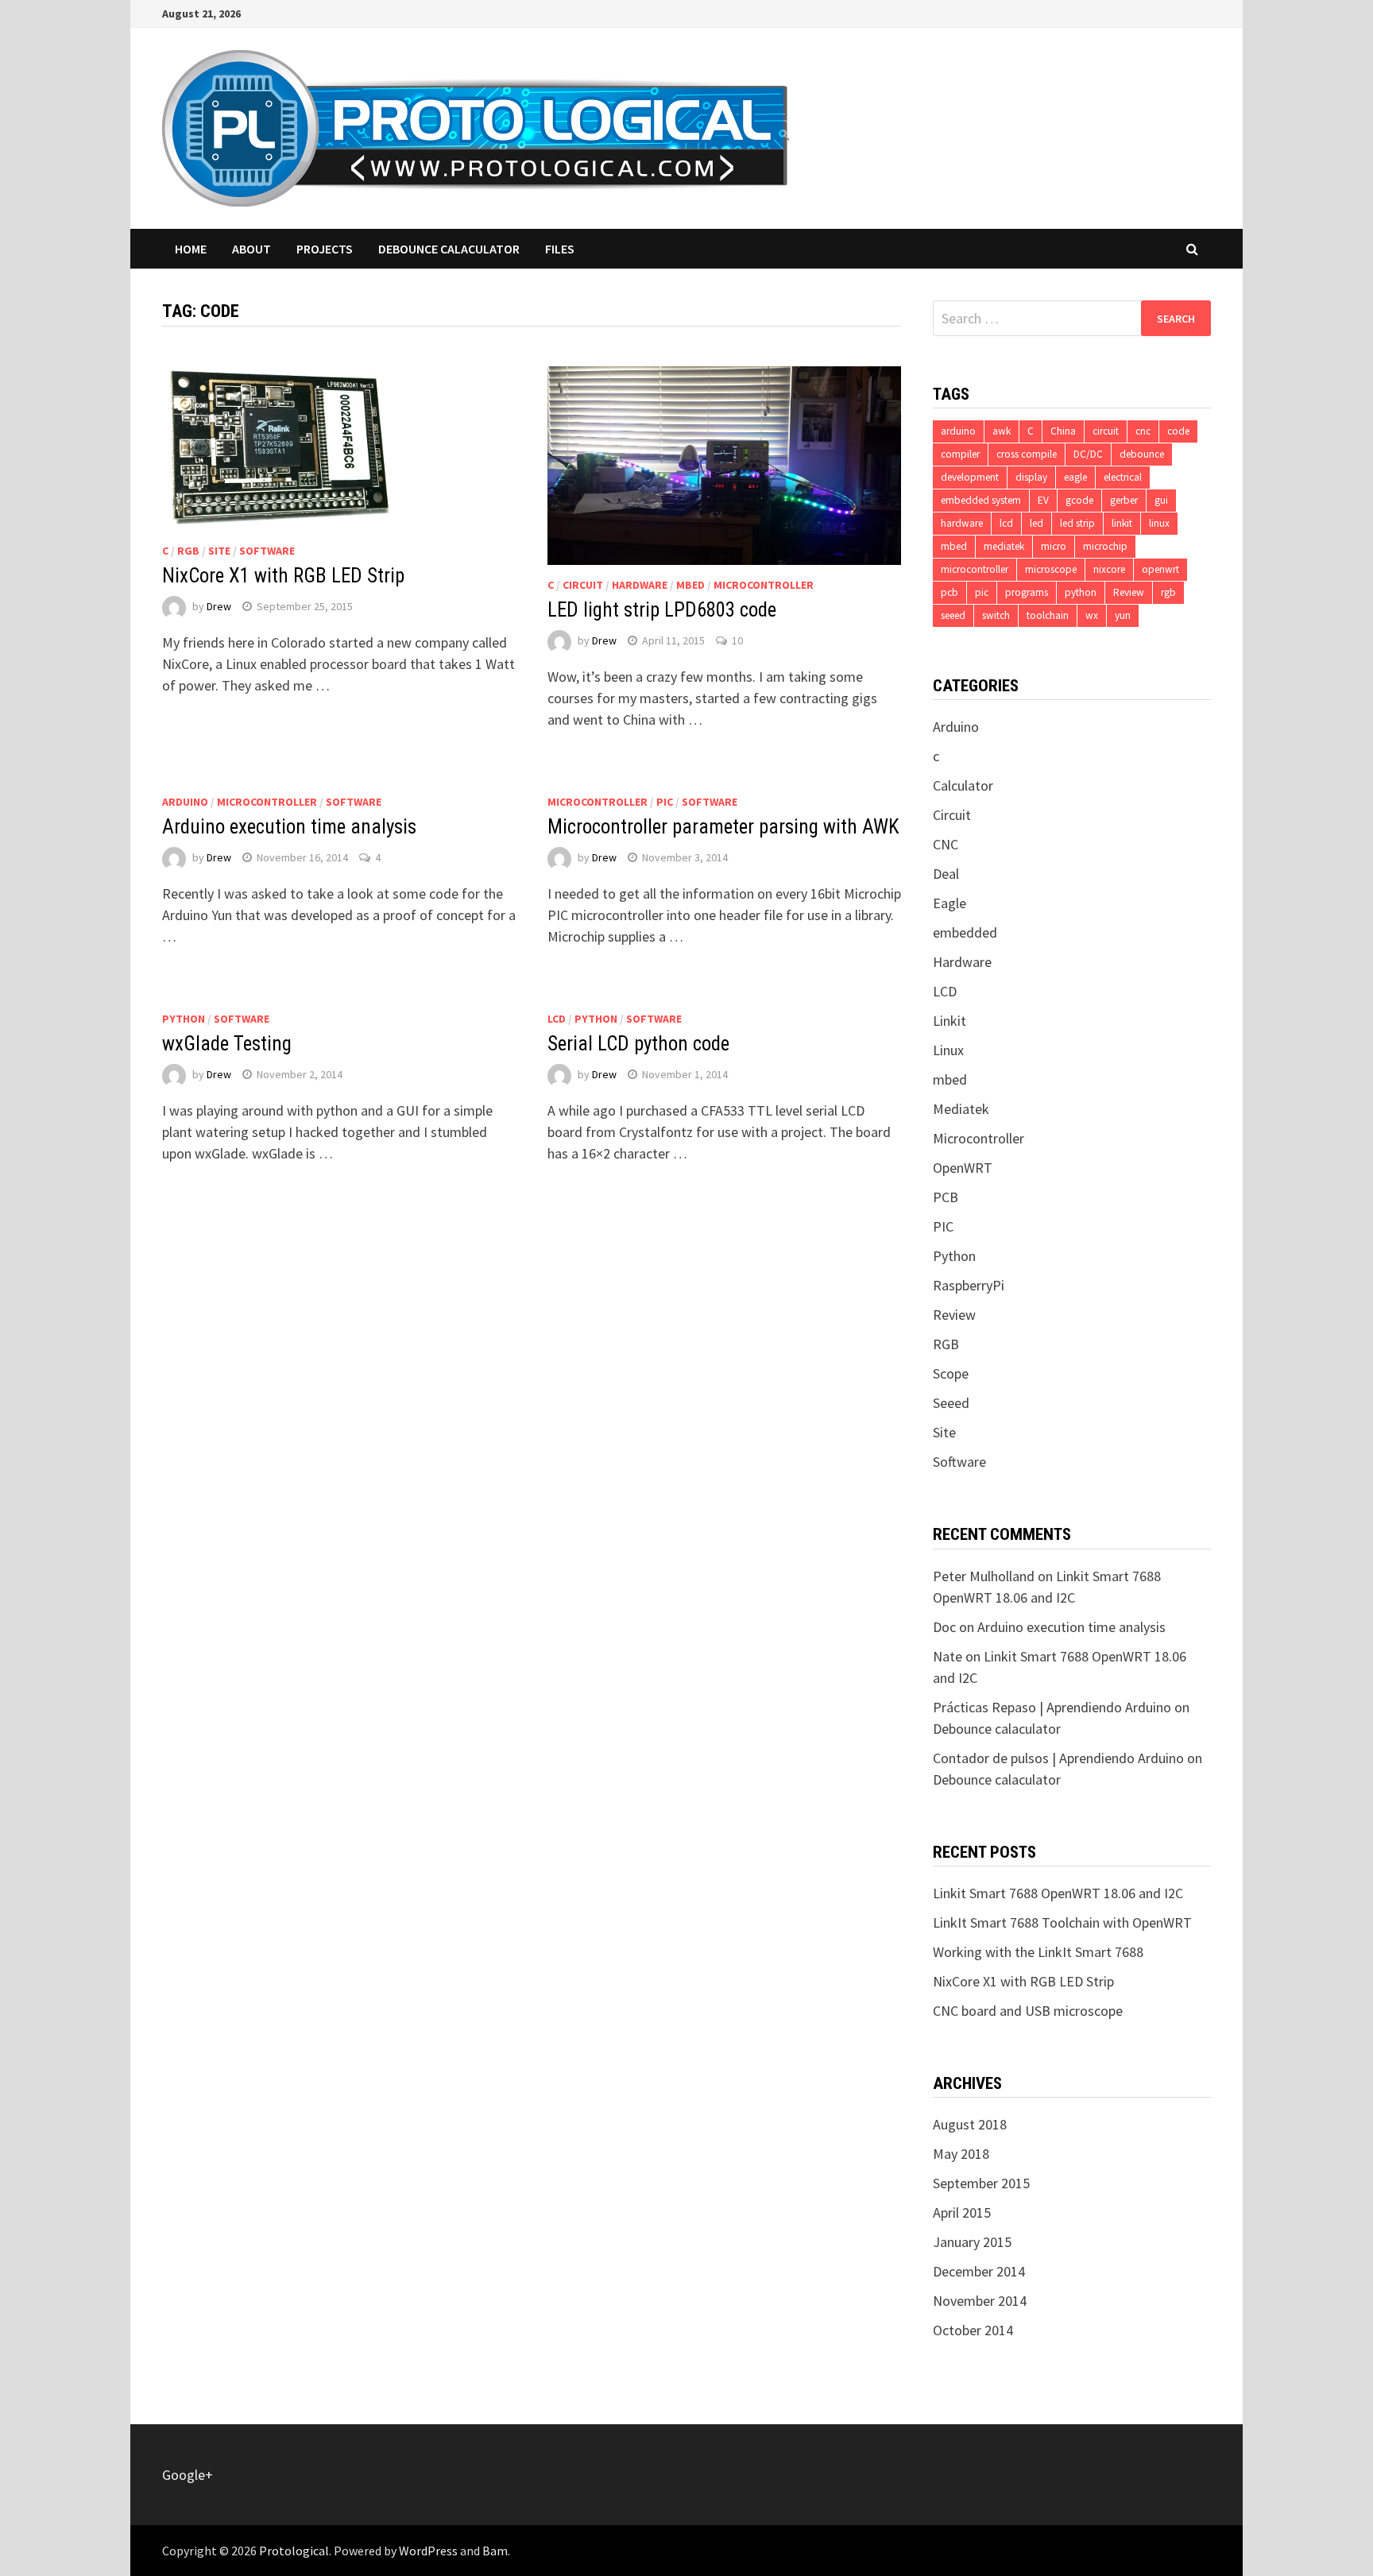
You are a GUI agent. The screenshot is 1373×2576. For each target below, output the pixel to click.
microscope (1051, 569)
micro (1054, 546)
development (970, 477)
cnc (1143, 431)
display (1031, 477)
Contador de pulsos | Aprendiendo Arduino (1058, 1758)
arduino (958, 431)
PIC (665, 802)
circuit (1106, 431)
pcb (949, 592)
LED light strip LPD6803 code (662, 610)
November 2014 (980, 2301)
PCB (946, 1197)
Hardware (640, 585)
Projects (325, 249)
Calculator (963, 785)
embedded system (981, 500)
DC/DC (1088, 454)
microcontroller (975, 569)
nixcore (1109, 569)
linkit (1122, 523)
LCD (557, 1019)
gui (1161, 500)
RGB (188, 551)
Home (191, 249)
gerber (1124, 500)
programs (1027, 592)
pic (982, 592)
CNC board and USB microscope (1028, 2011)
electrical (1123, 477)
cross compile (1027, 454)
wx (1092, 615)
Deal (946, 874)
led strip (1077, 523)
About (251, 249)
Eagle (949, 903)
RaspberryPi (969, 1285)
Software (267, 551)
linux (1159, 523)
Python (184, 1019)
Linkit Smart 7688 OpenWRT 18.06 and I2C (1058, 1893)
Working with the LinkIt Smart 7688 (1038, 1952)
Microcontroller (764, 585)
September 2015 (981, 2183)
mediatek (1004, 546)
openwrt (1160, 569)
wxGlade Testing (227, 1044)
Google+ (188, 2475)
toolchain (1048, 615)
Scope (951, 1373)
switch (996, 615)
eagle (1075, 477)
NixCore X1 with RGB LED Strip (283, 576)
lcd (1006, 523)
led (1037, 523)
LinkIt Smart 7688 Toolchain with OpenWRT (1062, 1922)
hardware (962, 523)
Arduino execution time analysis (289, 827)
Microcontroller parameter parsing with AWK (723, 827)
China (1063, 431)
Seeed (951, 1403)
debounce (1142, 454)
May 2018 (961, 2154)
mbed (690, 585)
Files (560, 249)
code (1178, 431)
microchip (1105, 546)
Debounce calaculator (449, 249)
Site (219, 551)
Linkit (949, 1021)
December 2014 (979, 2271)
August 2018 (970, 2124)
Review (1129, 592)
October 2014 (973, 2330)
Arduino (185, 802)
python (1081, 592)
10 (737, 640)
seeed (953, 615)
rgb (1168, 592)
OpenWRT (963, 1168)
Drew (219, 606)
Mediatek (961, 1109)
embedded (965, 932)
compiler (960, 454)
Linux (948, 1050)
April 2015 (962, 2212)
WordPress (428, 2551)
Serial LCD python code (638, 1044)
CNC (946, 844)
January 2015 (972, 2242)
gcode (1079, 500)
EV (1043, 500)
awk (1002, 431)
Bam (495, 2551)
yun (1123, 615)
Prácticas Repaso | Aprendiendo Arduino (1052, 1707)
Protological (294, 2551)
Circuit (583, 585)
